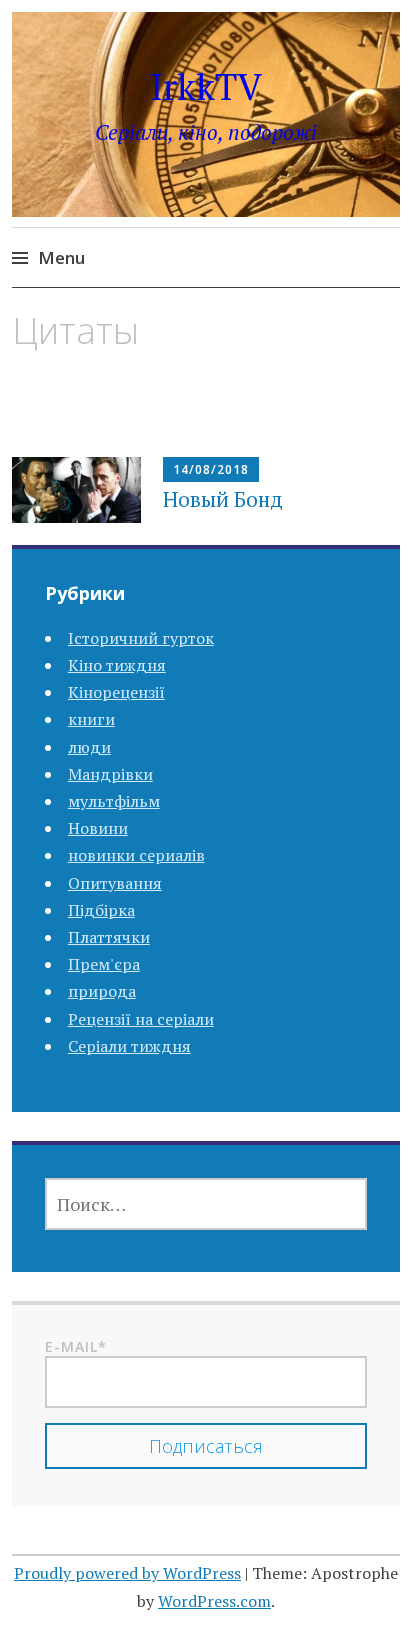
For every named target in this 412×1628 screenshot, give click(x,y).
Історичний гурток (141, 638)
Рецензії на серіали (141, 1019)
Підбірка (101, 910)
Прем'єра (104, 964)
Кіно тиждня (117, 665)
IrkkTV (206, 86)
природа (102, 991)
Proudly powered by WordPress (127, 1573)
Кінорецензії (116, 692)
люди (89, 747)
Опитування (115, 883)
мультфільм (114, 801)
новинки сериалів (136, 855)
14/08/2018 (211, 469)
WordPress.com (214, 1601)
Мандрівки (110, 774)
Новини (98, 828)
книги (91, 719)
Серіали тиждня (129, 1046)
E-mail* (76, 1346)
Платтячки (109, 937)
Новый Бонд (223, 499)
